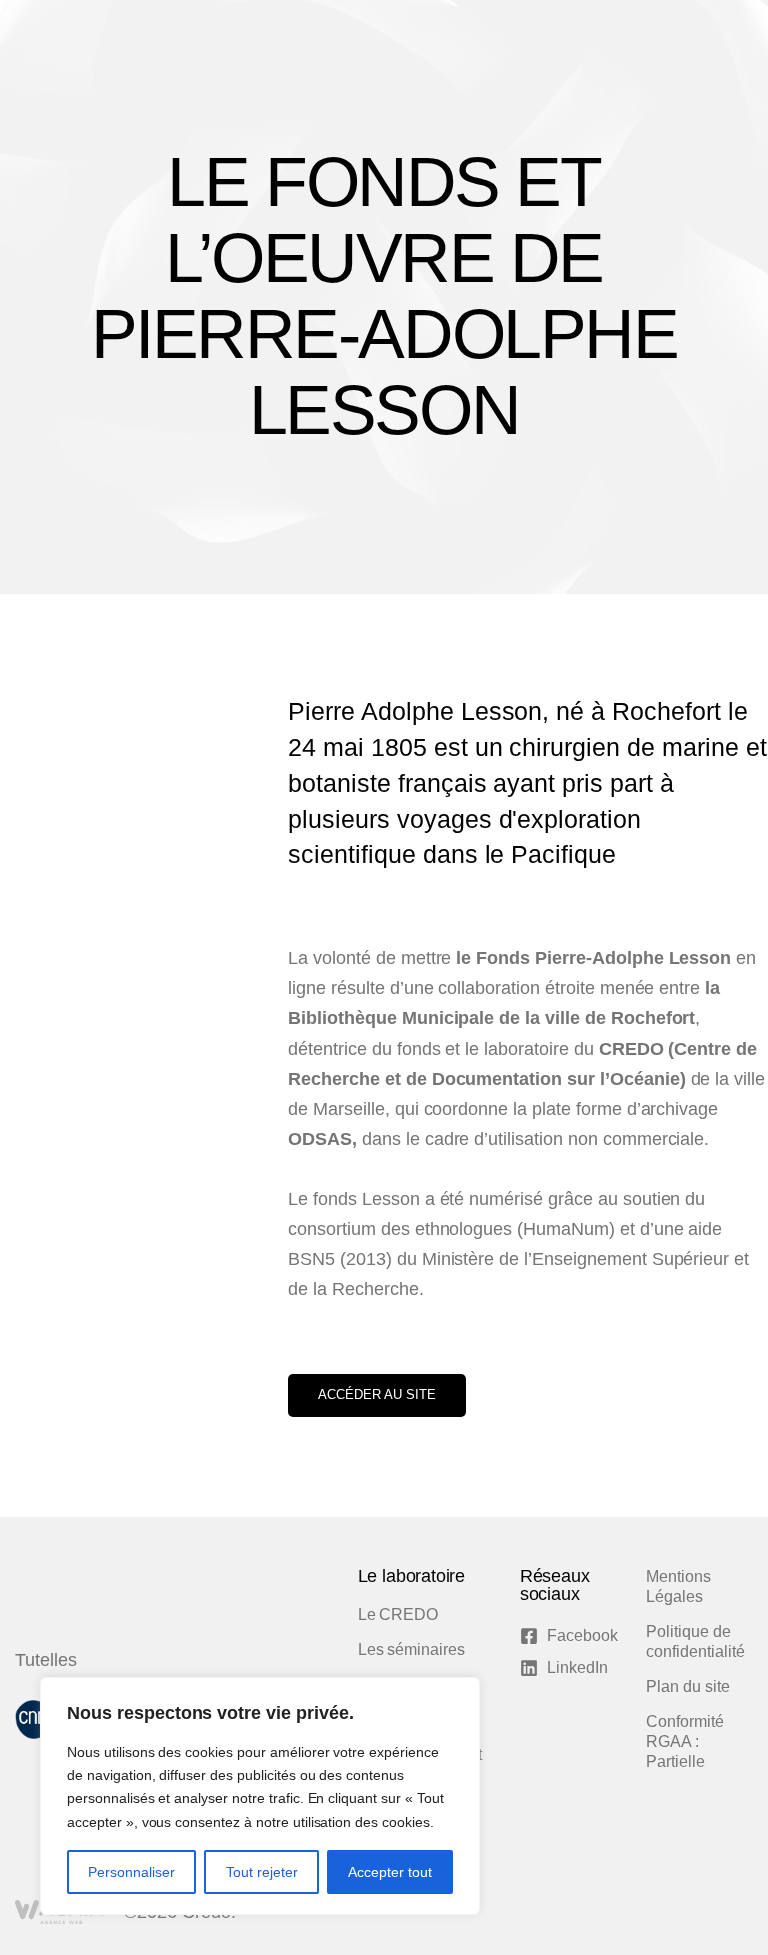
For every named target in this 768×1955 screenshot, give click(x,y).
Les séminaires (411, 1649)
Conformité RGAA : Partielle (685, 1741)
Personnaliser (131, 1872)
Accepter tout (390, 1872)
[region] (260, 1796)
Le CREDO (398, 1614)
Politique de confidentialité (695, 1641)
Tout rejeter (262, 1872)
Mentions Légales (678, 1586)
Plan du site (688, 1686)
